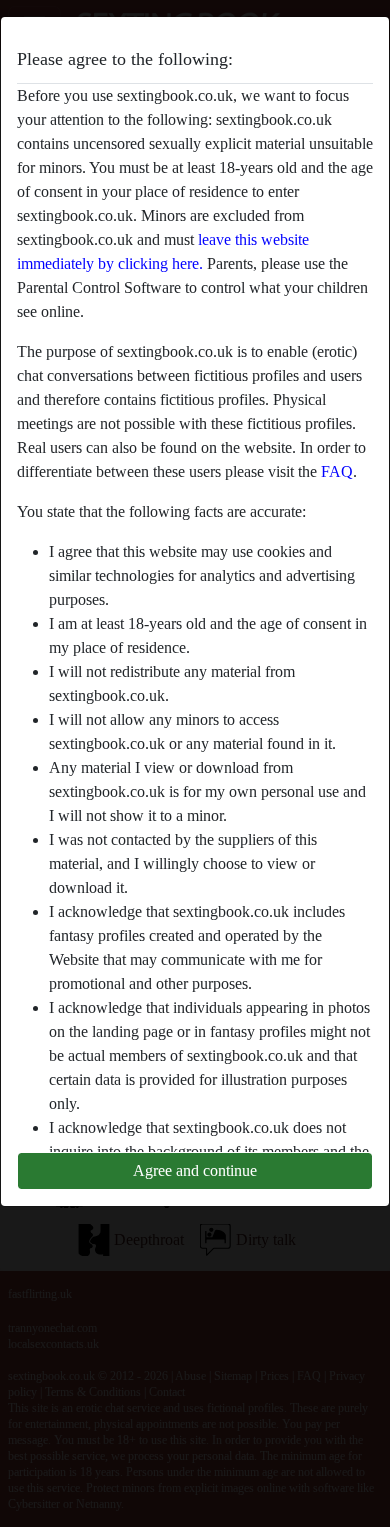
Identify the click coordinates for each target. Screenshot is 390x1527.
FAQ (337, 471)
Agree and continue (195, 1170)
